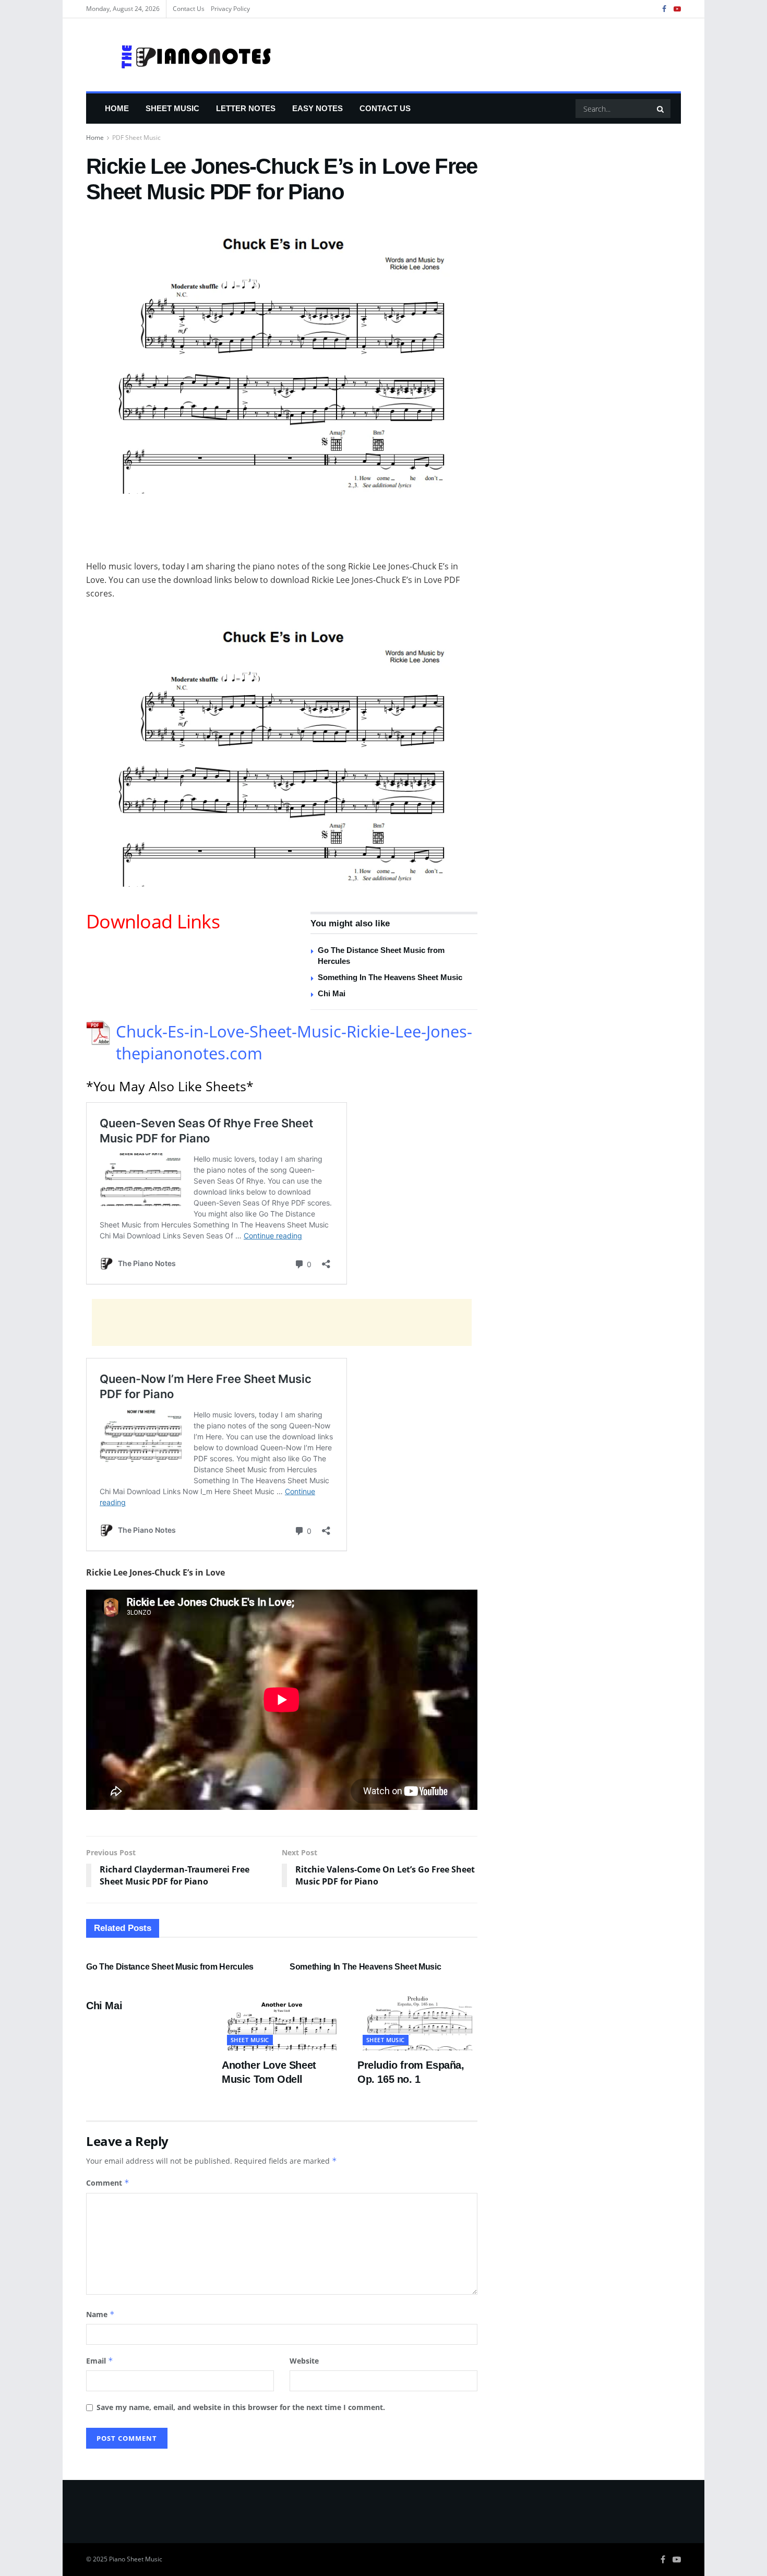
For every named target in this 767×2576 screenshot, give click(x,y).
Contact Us (189, 9)
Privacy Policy (230, 9)
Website (304, 2361)
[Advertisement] (282, 533)
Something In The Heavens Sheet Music (390, 977)
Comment (108, 2183)
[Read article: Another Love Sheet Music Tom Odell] (282, 2021)
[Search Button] (661, 109)
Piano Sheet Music (136, 2559)
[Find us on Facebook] (664, 9)
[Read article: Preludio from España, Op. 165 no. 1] (417, 2021)
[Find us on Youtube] (677, 9)
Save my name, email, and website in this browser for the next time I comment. (241, 2407)
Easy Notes (317, 108)
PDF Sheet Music (136, 138)
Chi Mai (332, 993)
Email (100, 2361)
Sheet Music (172, 108)
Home (117, 108)
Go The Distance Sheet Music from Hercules (170, 1967)
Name (100, 2314)
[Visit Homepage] (179, 55)
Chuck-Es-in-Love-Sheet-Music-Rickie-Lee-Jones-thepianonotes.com (294, 1042)
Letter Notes (246, 108)
